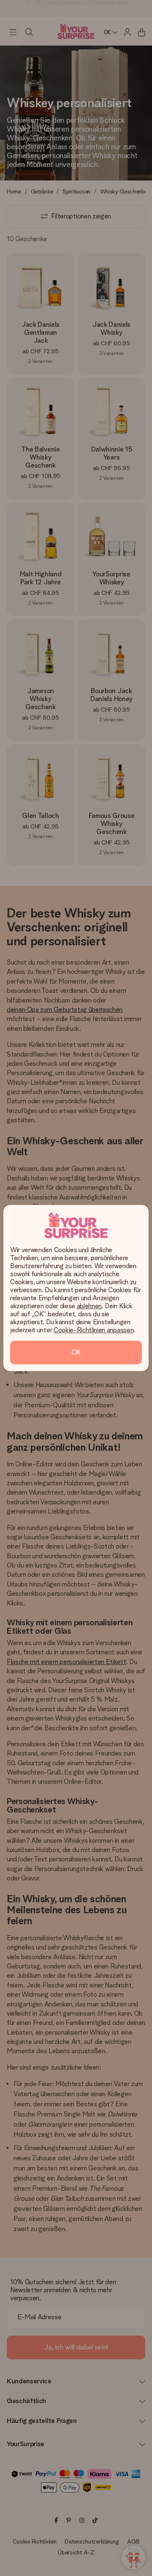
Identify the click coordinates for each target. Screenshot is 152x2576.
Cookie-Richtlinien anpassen (94, 1330)
